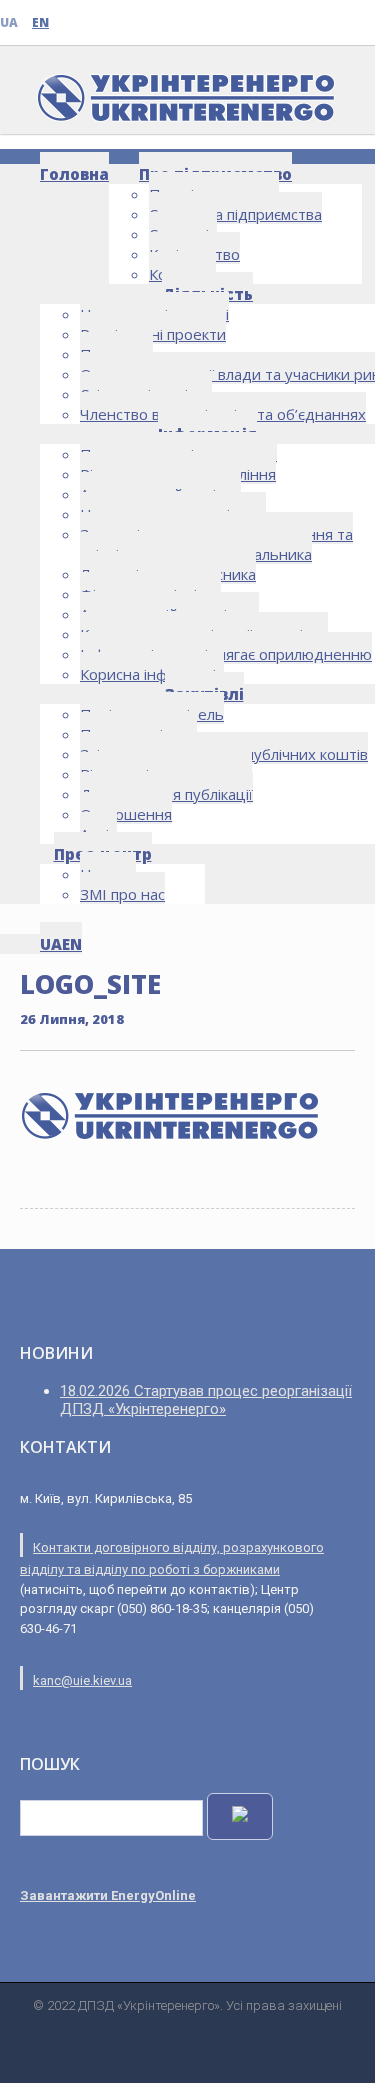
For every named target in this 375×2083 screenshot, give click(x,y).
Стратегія (183, 234)
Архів (98, 834)
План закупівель (138, 734)
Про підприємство (215, 174)
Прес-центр (103, 854)
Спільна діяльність (146, 394)
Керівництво (194, 254)
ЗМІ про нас (122, 894)
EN (40, 22)
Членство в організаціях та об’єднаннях (223, 414)
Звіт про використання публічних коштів (224, 754)
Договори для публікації (166, 794)
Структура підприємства (235, 214)
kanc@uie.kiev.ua (82, 1680)
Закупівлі (204, 694)
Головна (74, 174)
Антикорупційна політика (169, 614)
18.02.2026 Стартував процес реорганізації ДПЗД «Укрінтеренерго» (206, 1400)
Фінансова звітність (150, 594)
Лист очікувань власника (168, 574)
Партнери (116, 354)
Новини (108, 874)
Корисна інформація (152, 674)
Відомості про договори (166, 774)
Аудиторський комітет (160, 494)
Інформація (207, 434)
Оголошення (126, 814)
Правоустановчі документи (178, 454)
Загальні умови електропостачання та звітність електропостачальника (216, 544)
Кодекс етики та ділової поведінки (204, 634)
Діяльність (207, 294)
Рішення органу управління (178, 474)
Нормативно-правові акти (173, 514)
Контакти (182, 274)
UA (9, 22)
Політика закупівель (152, 714)
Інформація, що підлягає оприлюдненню (226, 654)
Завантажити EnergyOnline (108, 1895)
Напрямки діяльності (154, 314)
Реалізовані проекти (153, 334)
